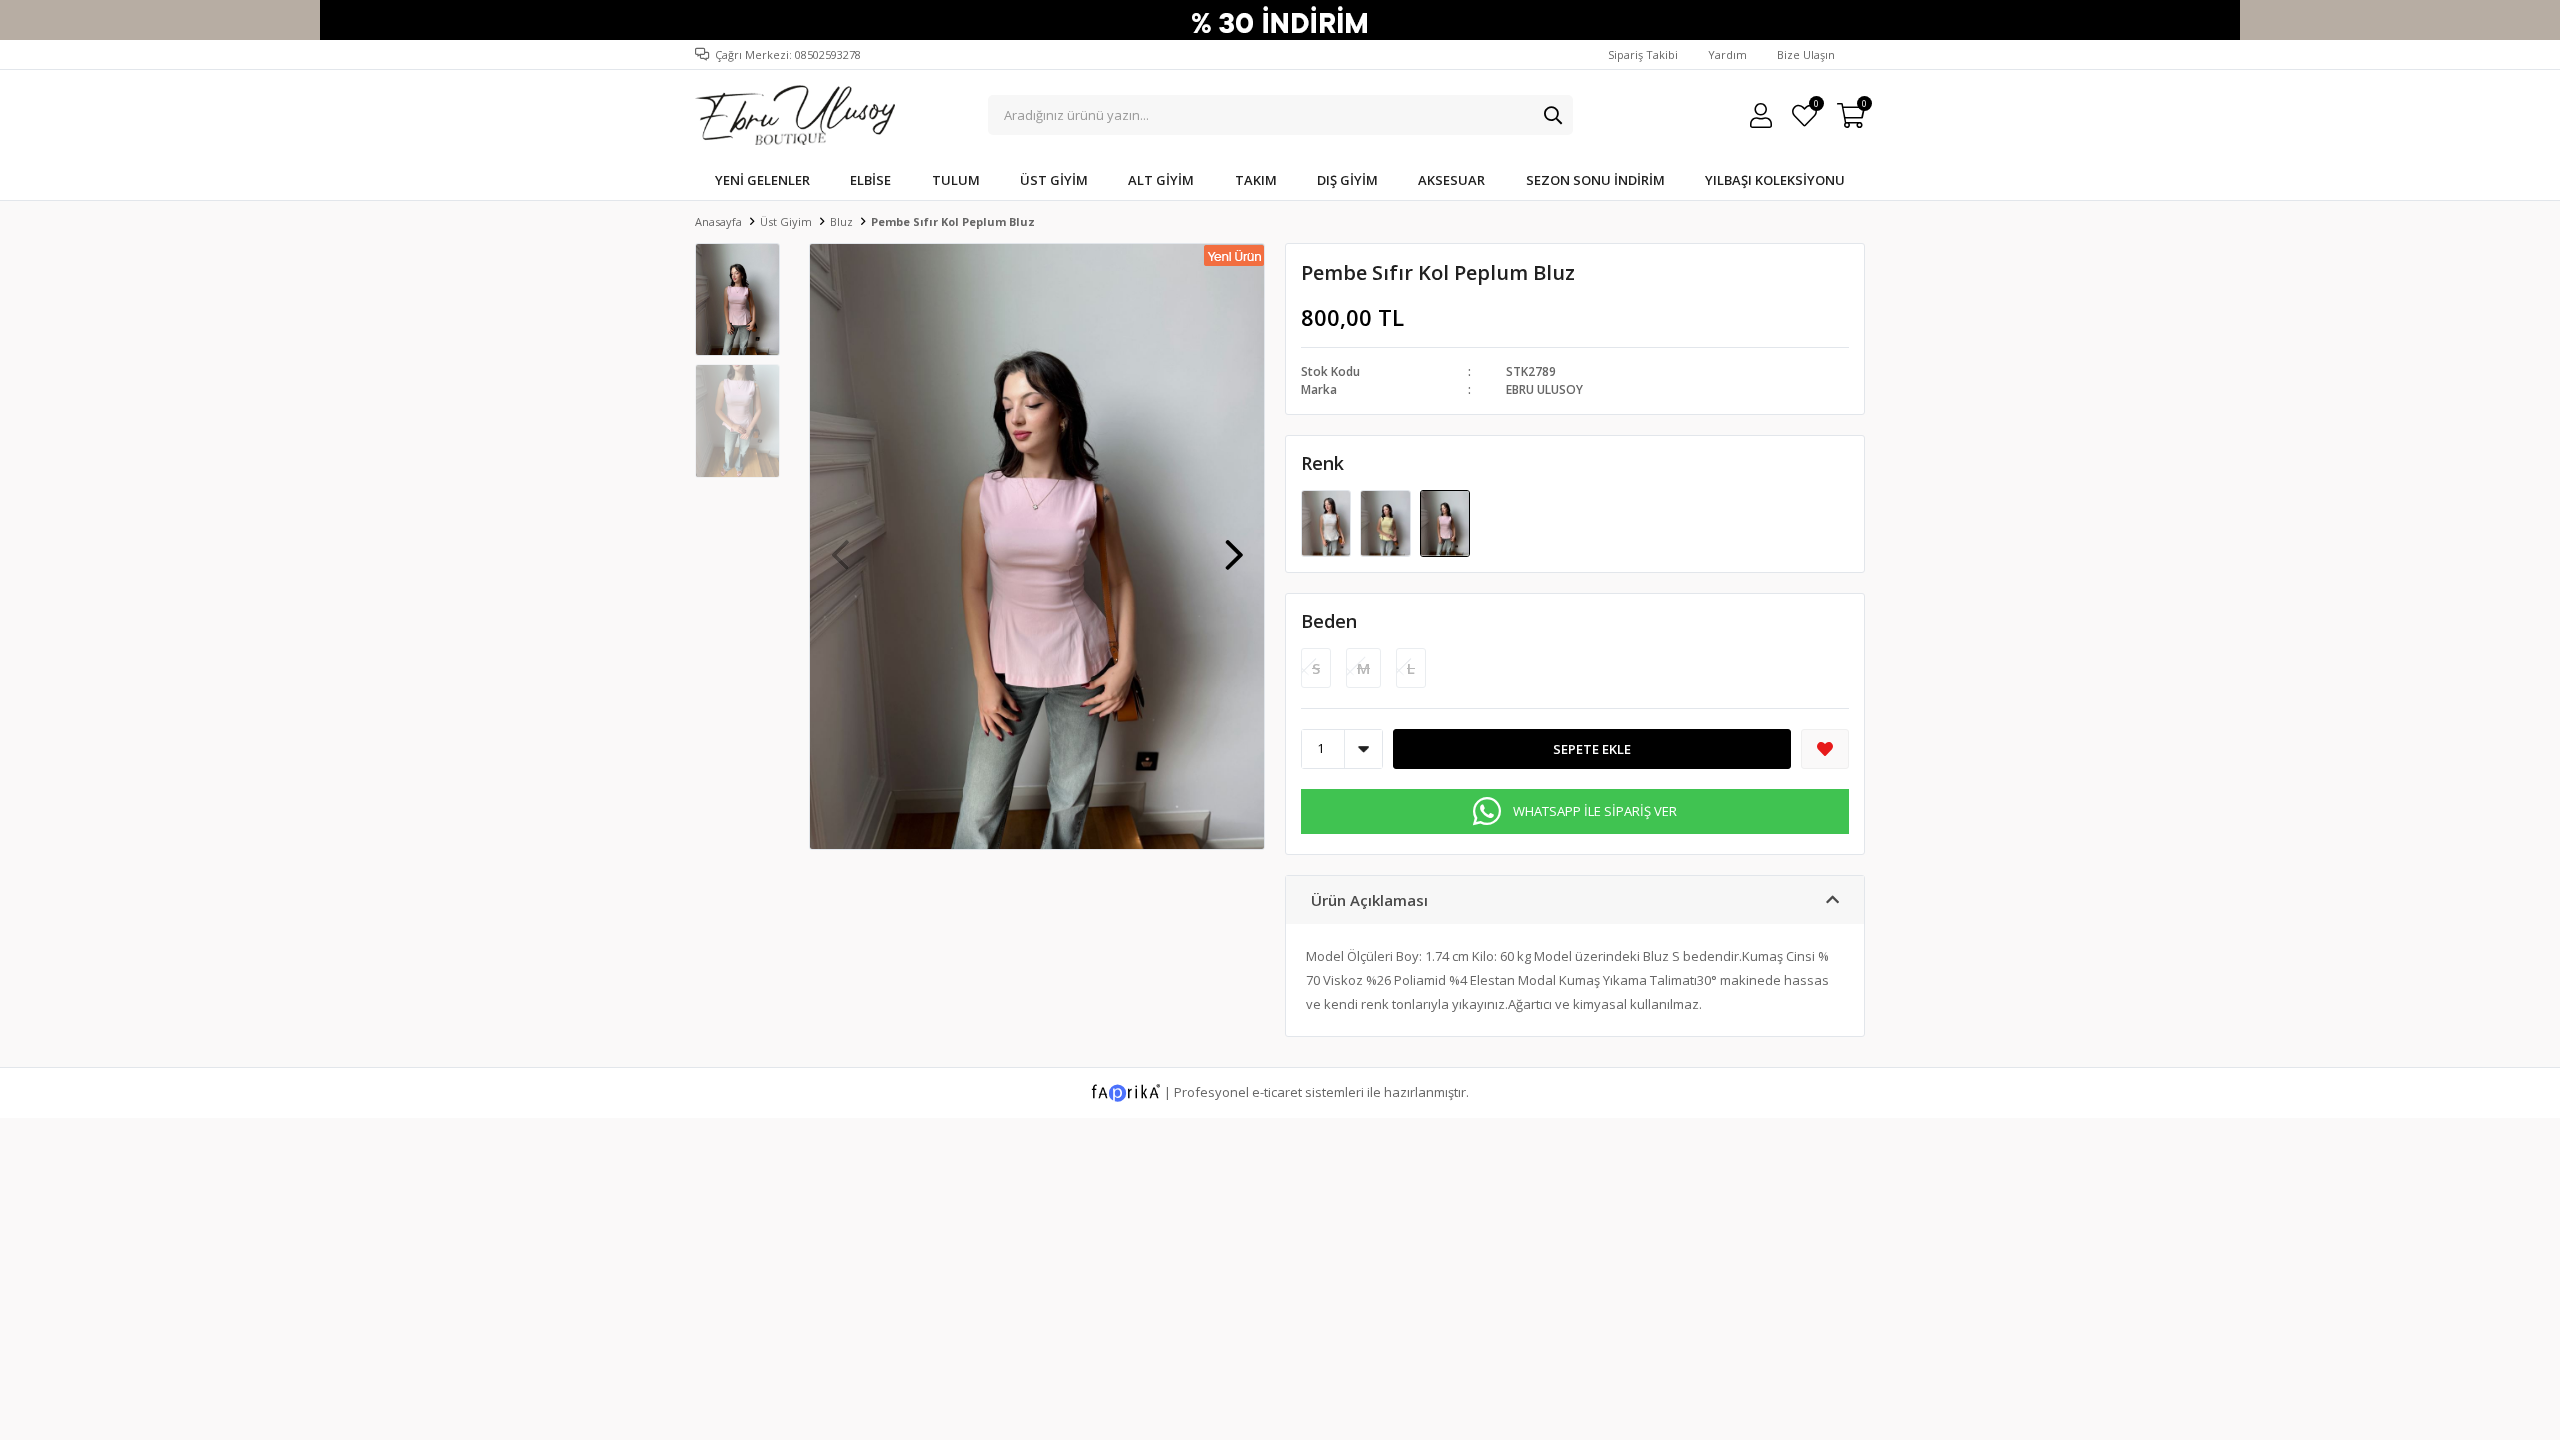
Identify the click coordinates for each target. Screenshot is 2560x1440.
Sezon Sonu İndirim (1595, 180)
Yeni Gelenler (762, 180)
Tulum (956, 180)
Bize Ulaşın (1806, 54)
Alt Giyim (1161, 180)
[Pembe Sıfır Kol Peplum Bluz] (1445, 522)
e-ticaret (1277, 1091)
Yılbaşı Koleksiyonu (1775, 180)
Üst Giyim (1054, 180)
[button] (1234, 545)
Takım (1256, 180)
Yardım (1727, 54)
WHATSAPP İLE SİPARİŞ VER (1595, 811)
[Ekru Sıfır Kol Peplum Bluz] (1327, 522)
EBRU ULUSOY (1544, 389)
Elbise (870, 180)
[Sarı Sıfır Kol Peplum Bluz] (1386, 522)
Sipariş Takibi (1643, 54)
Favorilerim (1815, 106)
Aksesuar (1451, 180)
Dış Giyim (1347, 180)
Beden (1329, 621)
